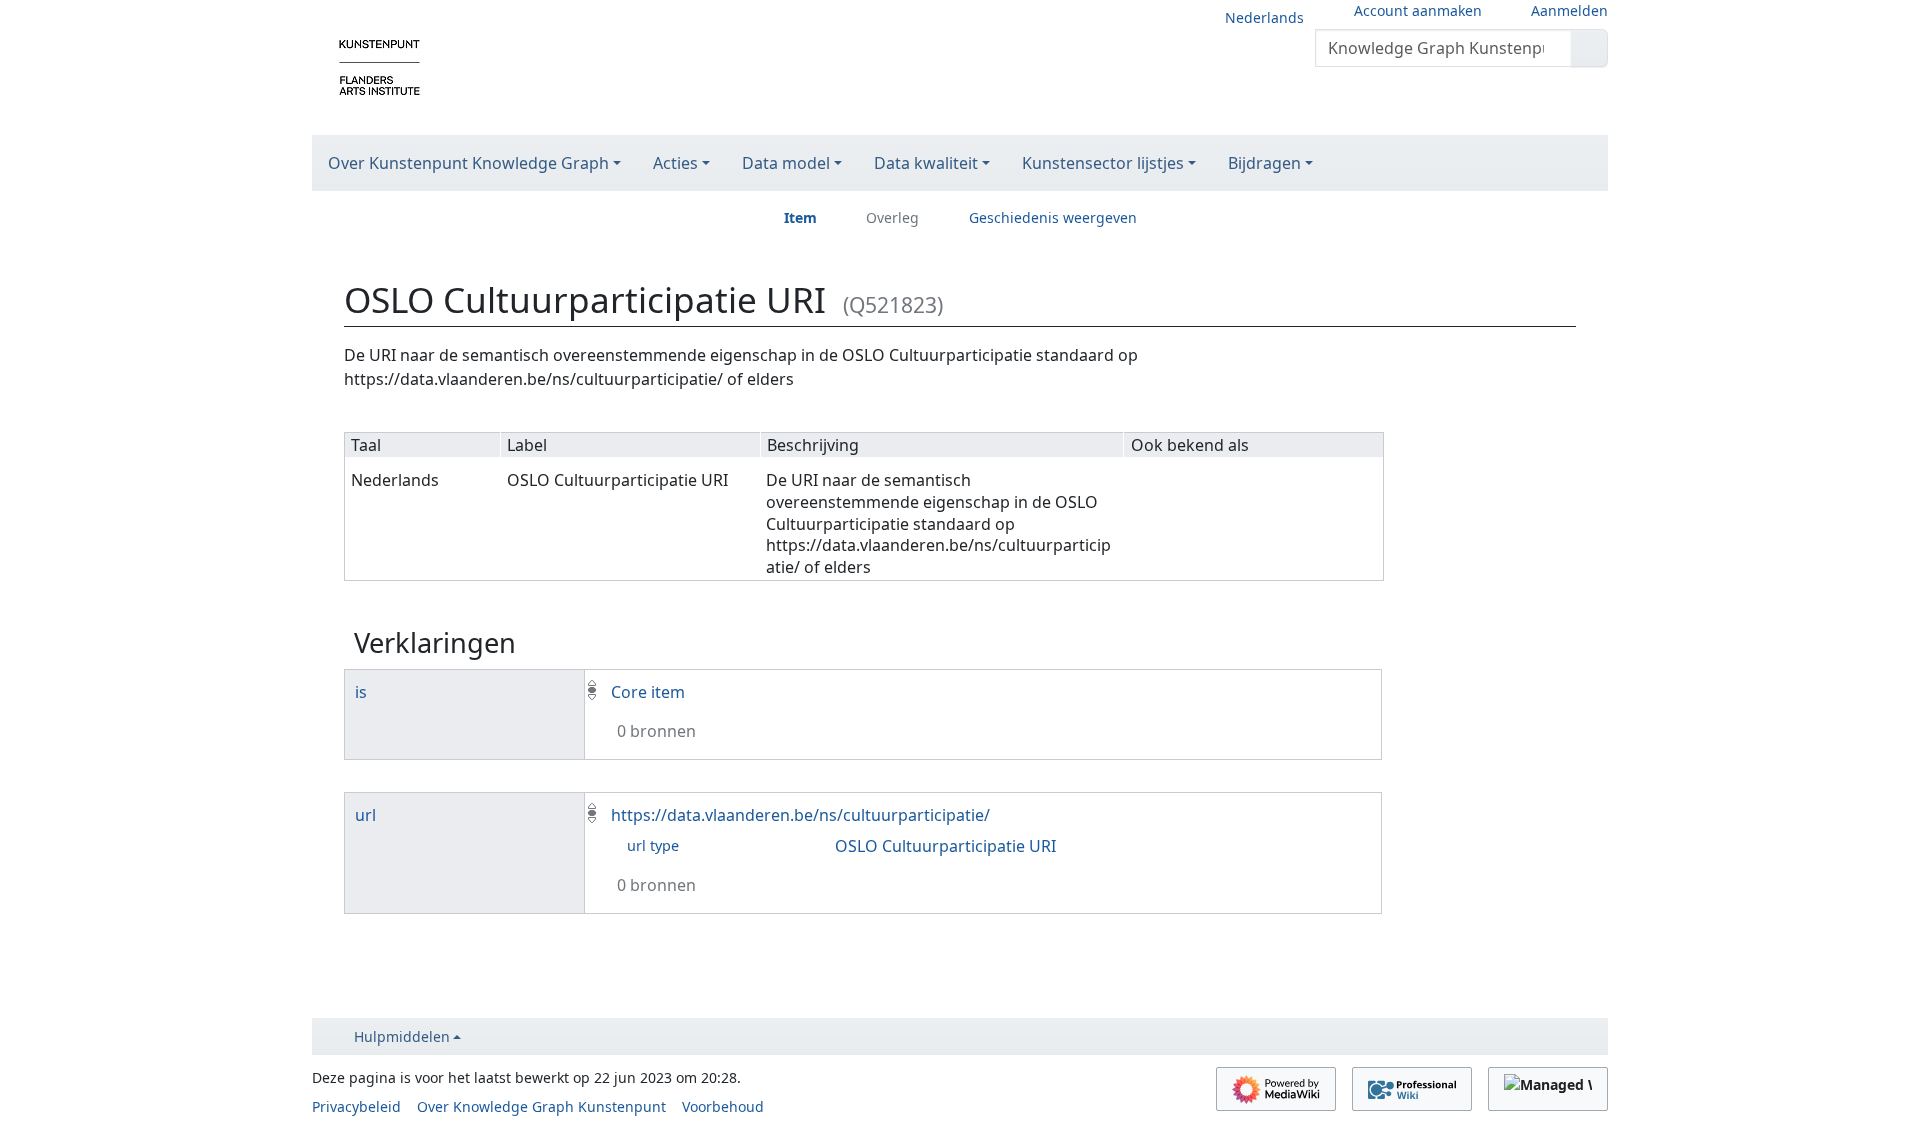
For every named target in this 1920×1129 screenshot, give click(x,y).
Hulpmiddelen (402, 1036)
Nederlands (1264, 17)
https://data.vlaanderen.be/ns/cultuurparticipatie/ (800, 815)
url (365, 815)
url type (653, 845)
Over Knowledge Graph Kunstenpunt (541, 1106)
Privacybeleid (356, 1106)
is (361, 692)
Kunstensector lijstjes (1103, 163)
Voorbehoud (723, 1106)
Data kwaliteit (926, 163)
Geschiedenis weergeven (1053, 217)
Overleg (892, 217)
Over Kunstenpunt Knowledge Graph (468, 163)
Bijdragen (1264, 163)
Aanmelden (1569, 10)
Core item (648, 692)
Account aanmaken (1418, 10)
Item (800, 217)
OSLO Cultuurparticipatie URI (945, 846)
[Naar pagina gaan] (1589, 48)
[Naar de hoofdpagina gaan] (379, 66)
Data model (786, 163)
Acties (675, 163)
